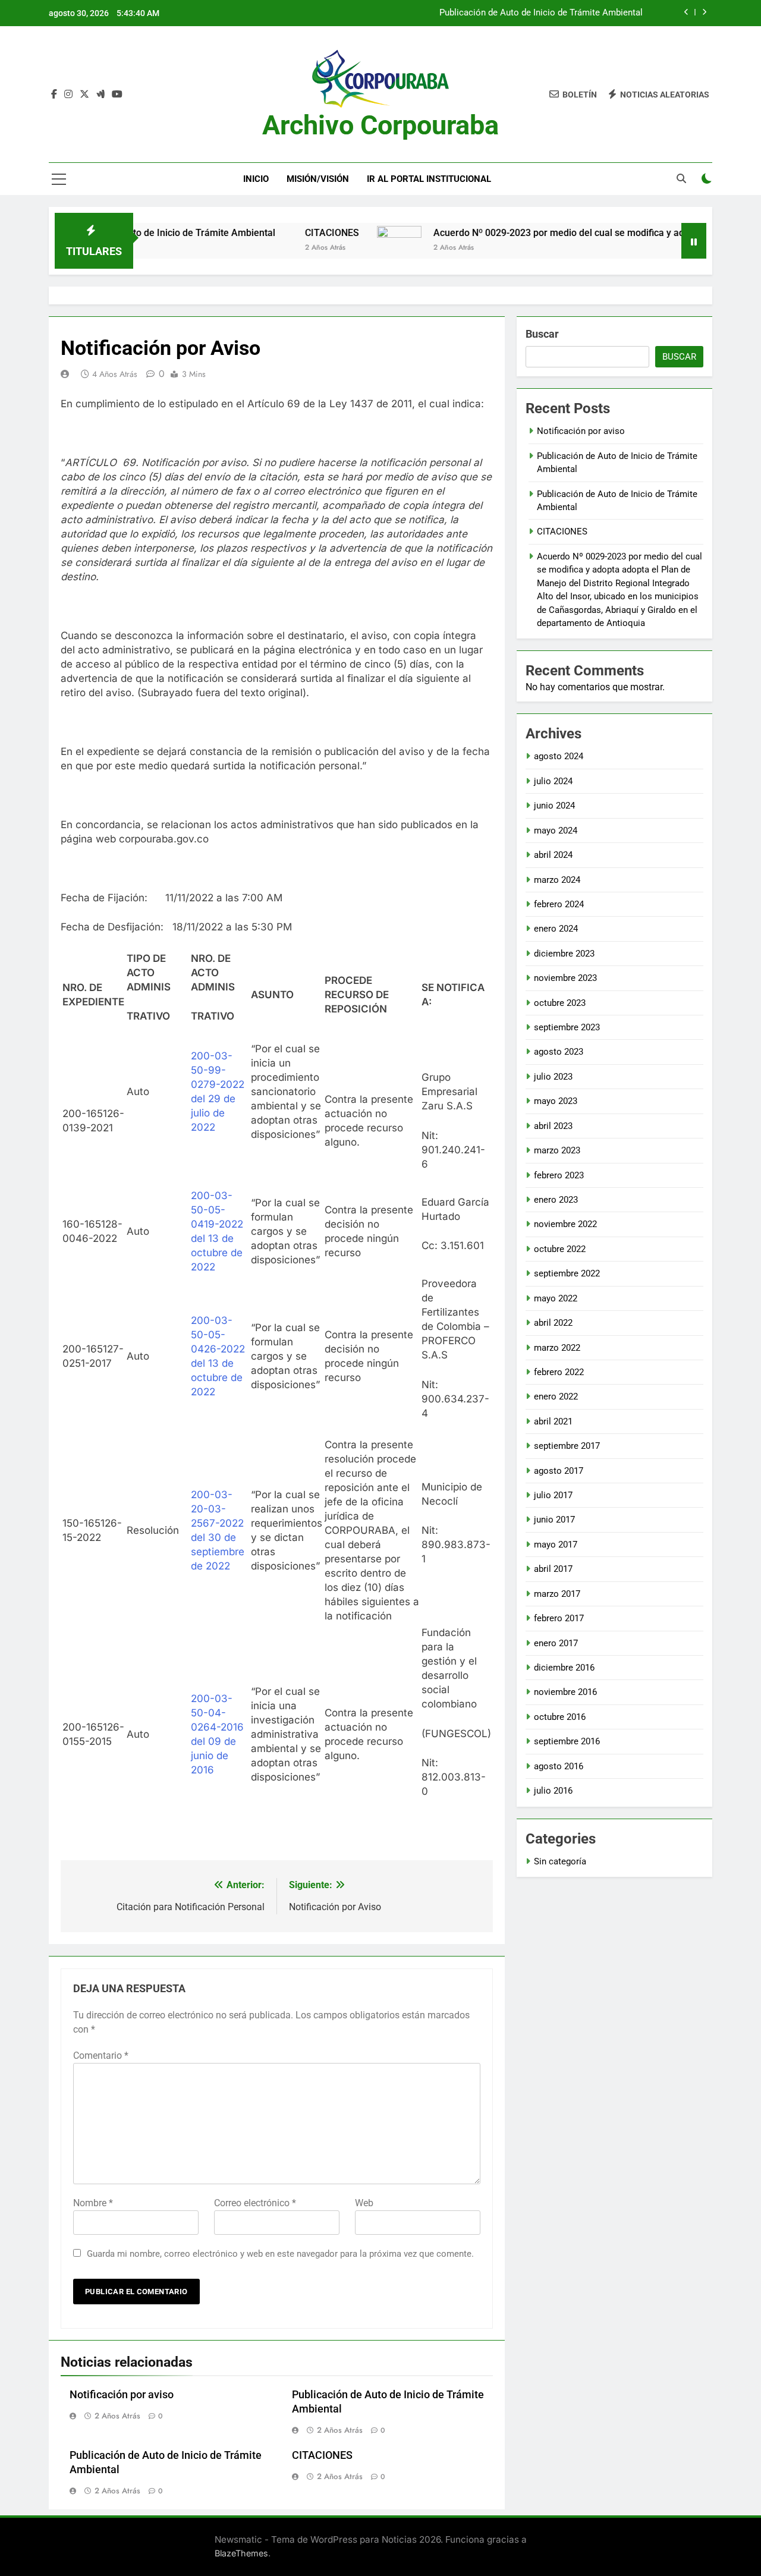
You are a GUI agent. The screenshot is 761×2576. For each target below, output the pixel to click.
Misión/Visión (318, 179)
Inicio (256, 179)
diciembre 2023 (564, 954)
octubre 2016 (560, 1717)
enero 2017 (556, 1643)
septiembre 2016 (567, 1741)
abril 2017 (553, 1569)
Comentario (101, 2056)
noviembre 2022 (565, 1224)
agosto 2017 (559, 1471)
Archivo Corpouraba (380, 125)
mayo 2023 (556, 1101)
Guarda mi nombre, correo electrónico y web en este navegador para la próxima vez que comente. (280, 2254)
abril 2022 (553, 1323)
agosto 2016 (559, 1766)
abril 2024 (553, 855)
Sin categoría (560, 1861)
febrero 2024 (559, 904)
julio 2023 (553, 1077)
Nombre (93, 2203)
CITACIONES (284, 233)
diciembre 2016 (564, 1668)
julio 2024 (553, 781)
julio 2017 (553, 1495)
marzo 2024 (557, 880)
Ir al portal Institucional (429, 179)
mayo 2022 (556, 1298)
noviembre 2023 (565, 978)
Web (364, 2203)
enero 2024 (556, 929)
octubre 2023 (560, 1003)
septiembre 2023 (567, 1027)
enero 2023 (556, 1200)
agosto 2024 (559, 756)
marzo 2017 (557, 1594)
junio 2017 (554, 1520)
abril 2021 (553, 1421)
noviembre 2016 (565, 1692)
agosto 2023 (559, 1052)
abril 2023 (553, 1126)
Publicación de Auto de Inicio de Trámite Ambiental (541, 13)
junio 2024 (554, 806)
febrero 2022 (559, 1372)
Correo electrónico (255, 2203)
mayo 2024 (556, 831)
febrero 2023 (559, 1175)
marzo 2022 (557, 1348)
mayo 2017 (556, 1545)
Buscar (542, 334)
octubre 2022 (560, 1249)
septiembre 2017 (567, 1446)
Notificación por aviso (122, 2395)
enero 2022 (556, 1396)
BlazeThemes (241, 2553)
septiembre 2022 (567, 1273)
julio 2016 (553, 1791)
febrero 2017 (559, 1618)
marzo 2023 (557, 1150)
